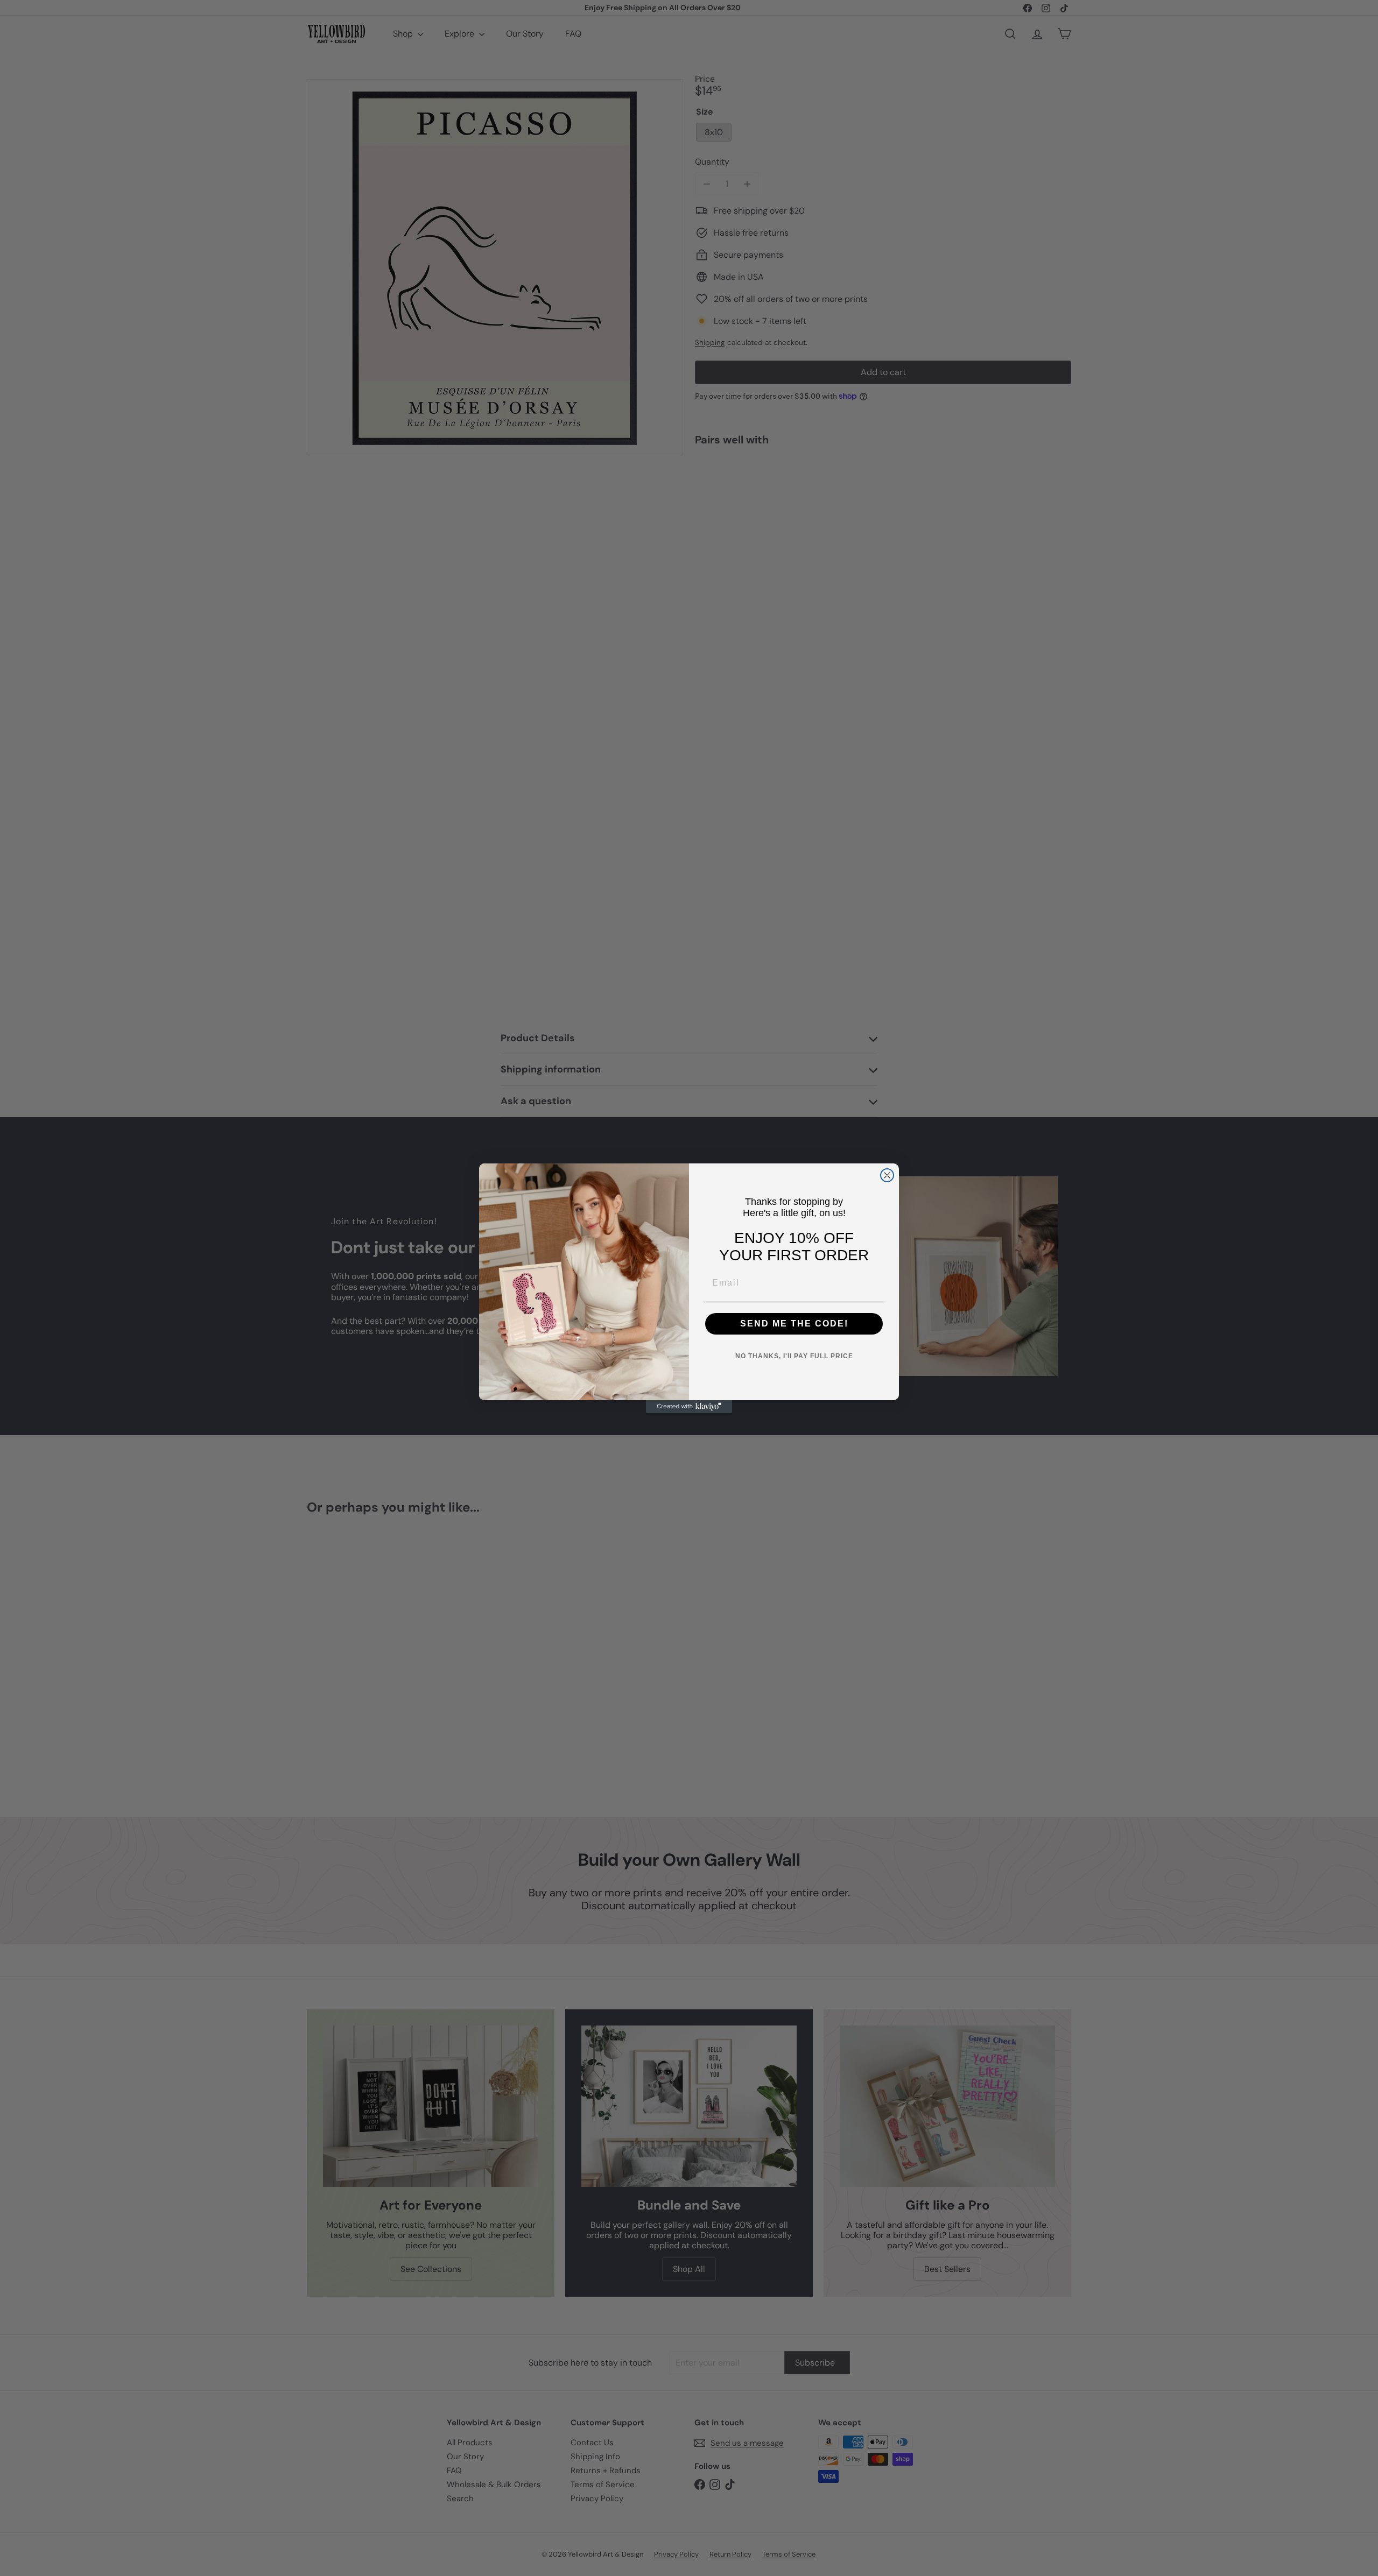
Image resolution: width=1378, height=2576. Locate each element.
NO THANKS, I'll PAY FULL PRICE (794, 1356)
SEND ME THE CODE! (794, 1324)
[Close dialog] (887, 1175)
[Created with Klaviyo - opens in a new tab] (689, 1407)
